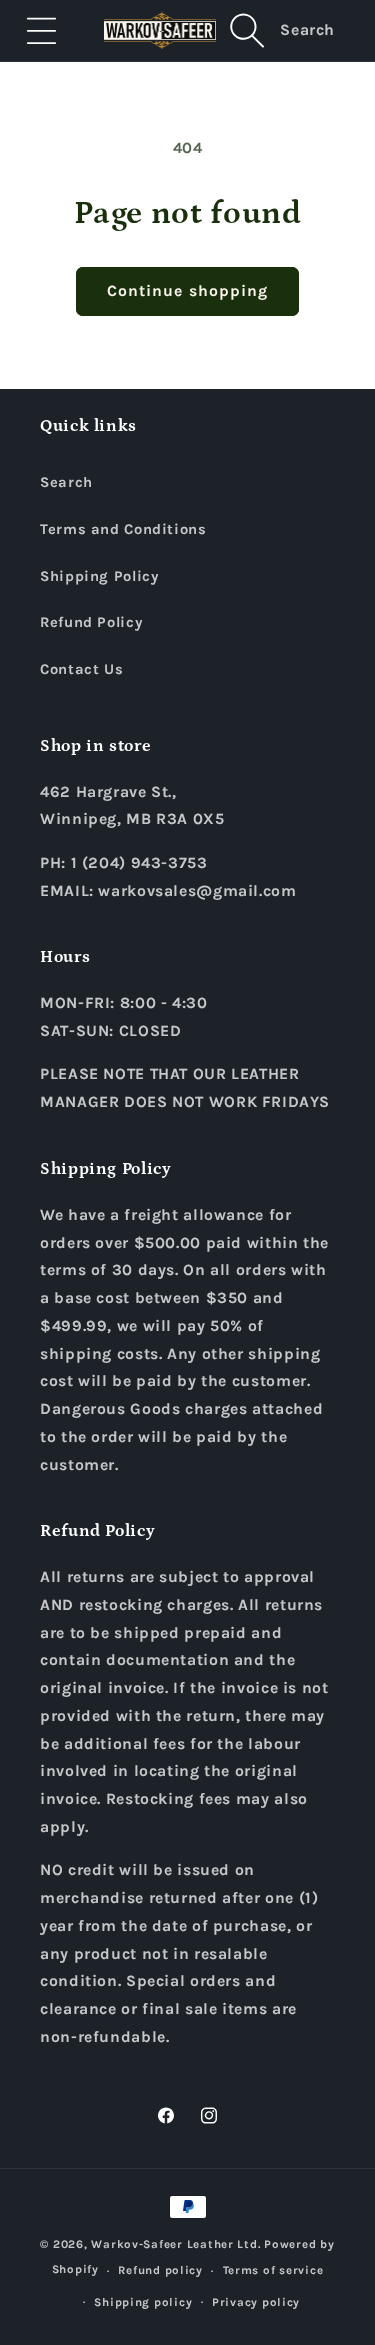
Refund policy (160, 2270)
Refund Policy (91, 622)
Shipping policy (143, 2302)
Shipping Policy (99, 576)
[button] (42, 30)
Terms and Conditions (123, 529)
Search (66, 482)
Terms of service (273, 2270)
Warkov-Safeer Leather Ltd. (175, 2244)
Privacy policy (256, 2302)
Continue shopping (187, 291)
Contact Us (81, 669)
